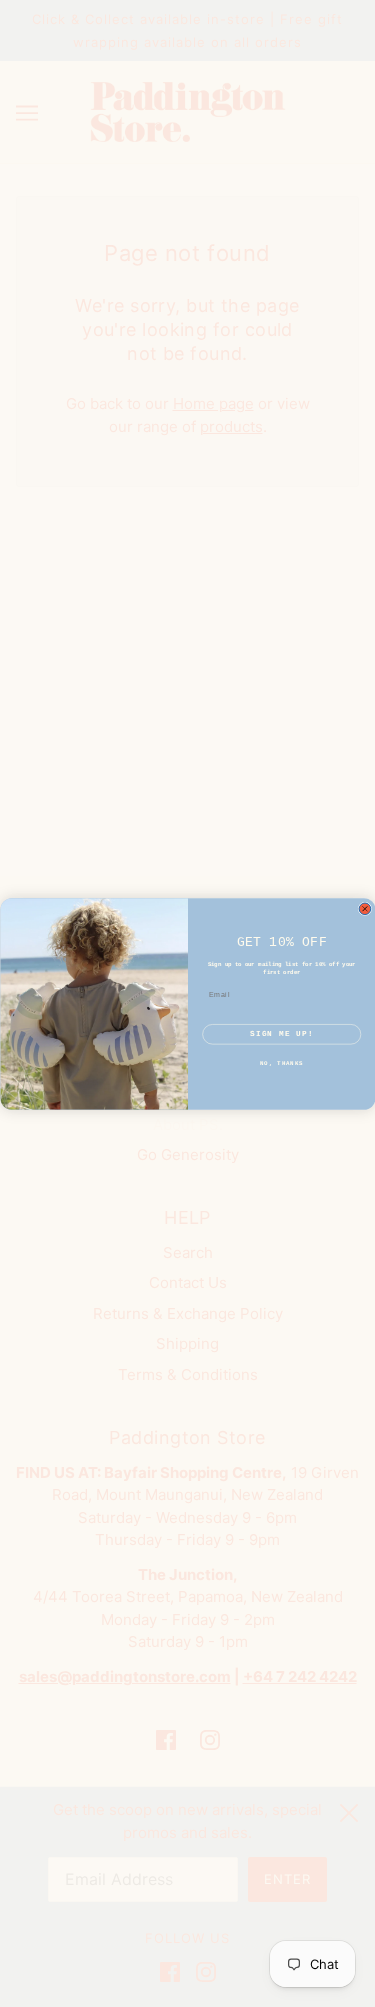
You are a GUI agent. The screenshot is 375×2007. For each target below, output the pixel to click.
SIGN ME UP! (281, 1033)
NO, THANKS (281, 1063)
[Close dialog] (365, 909)
